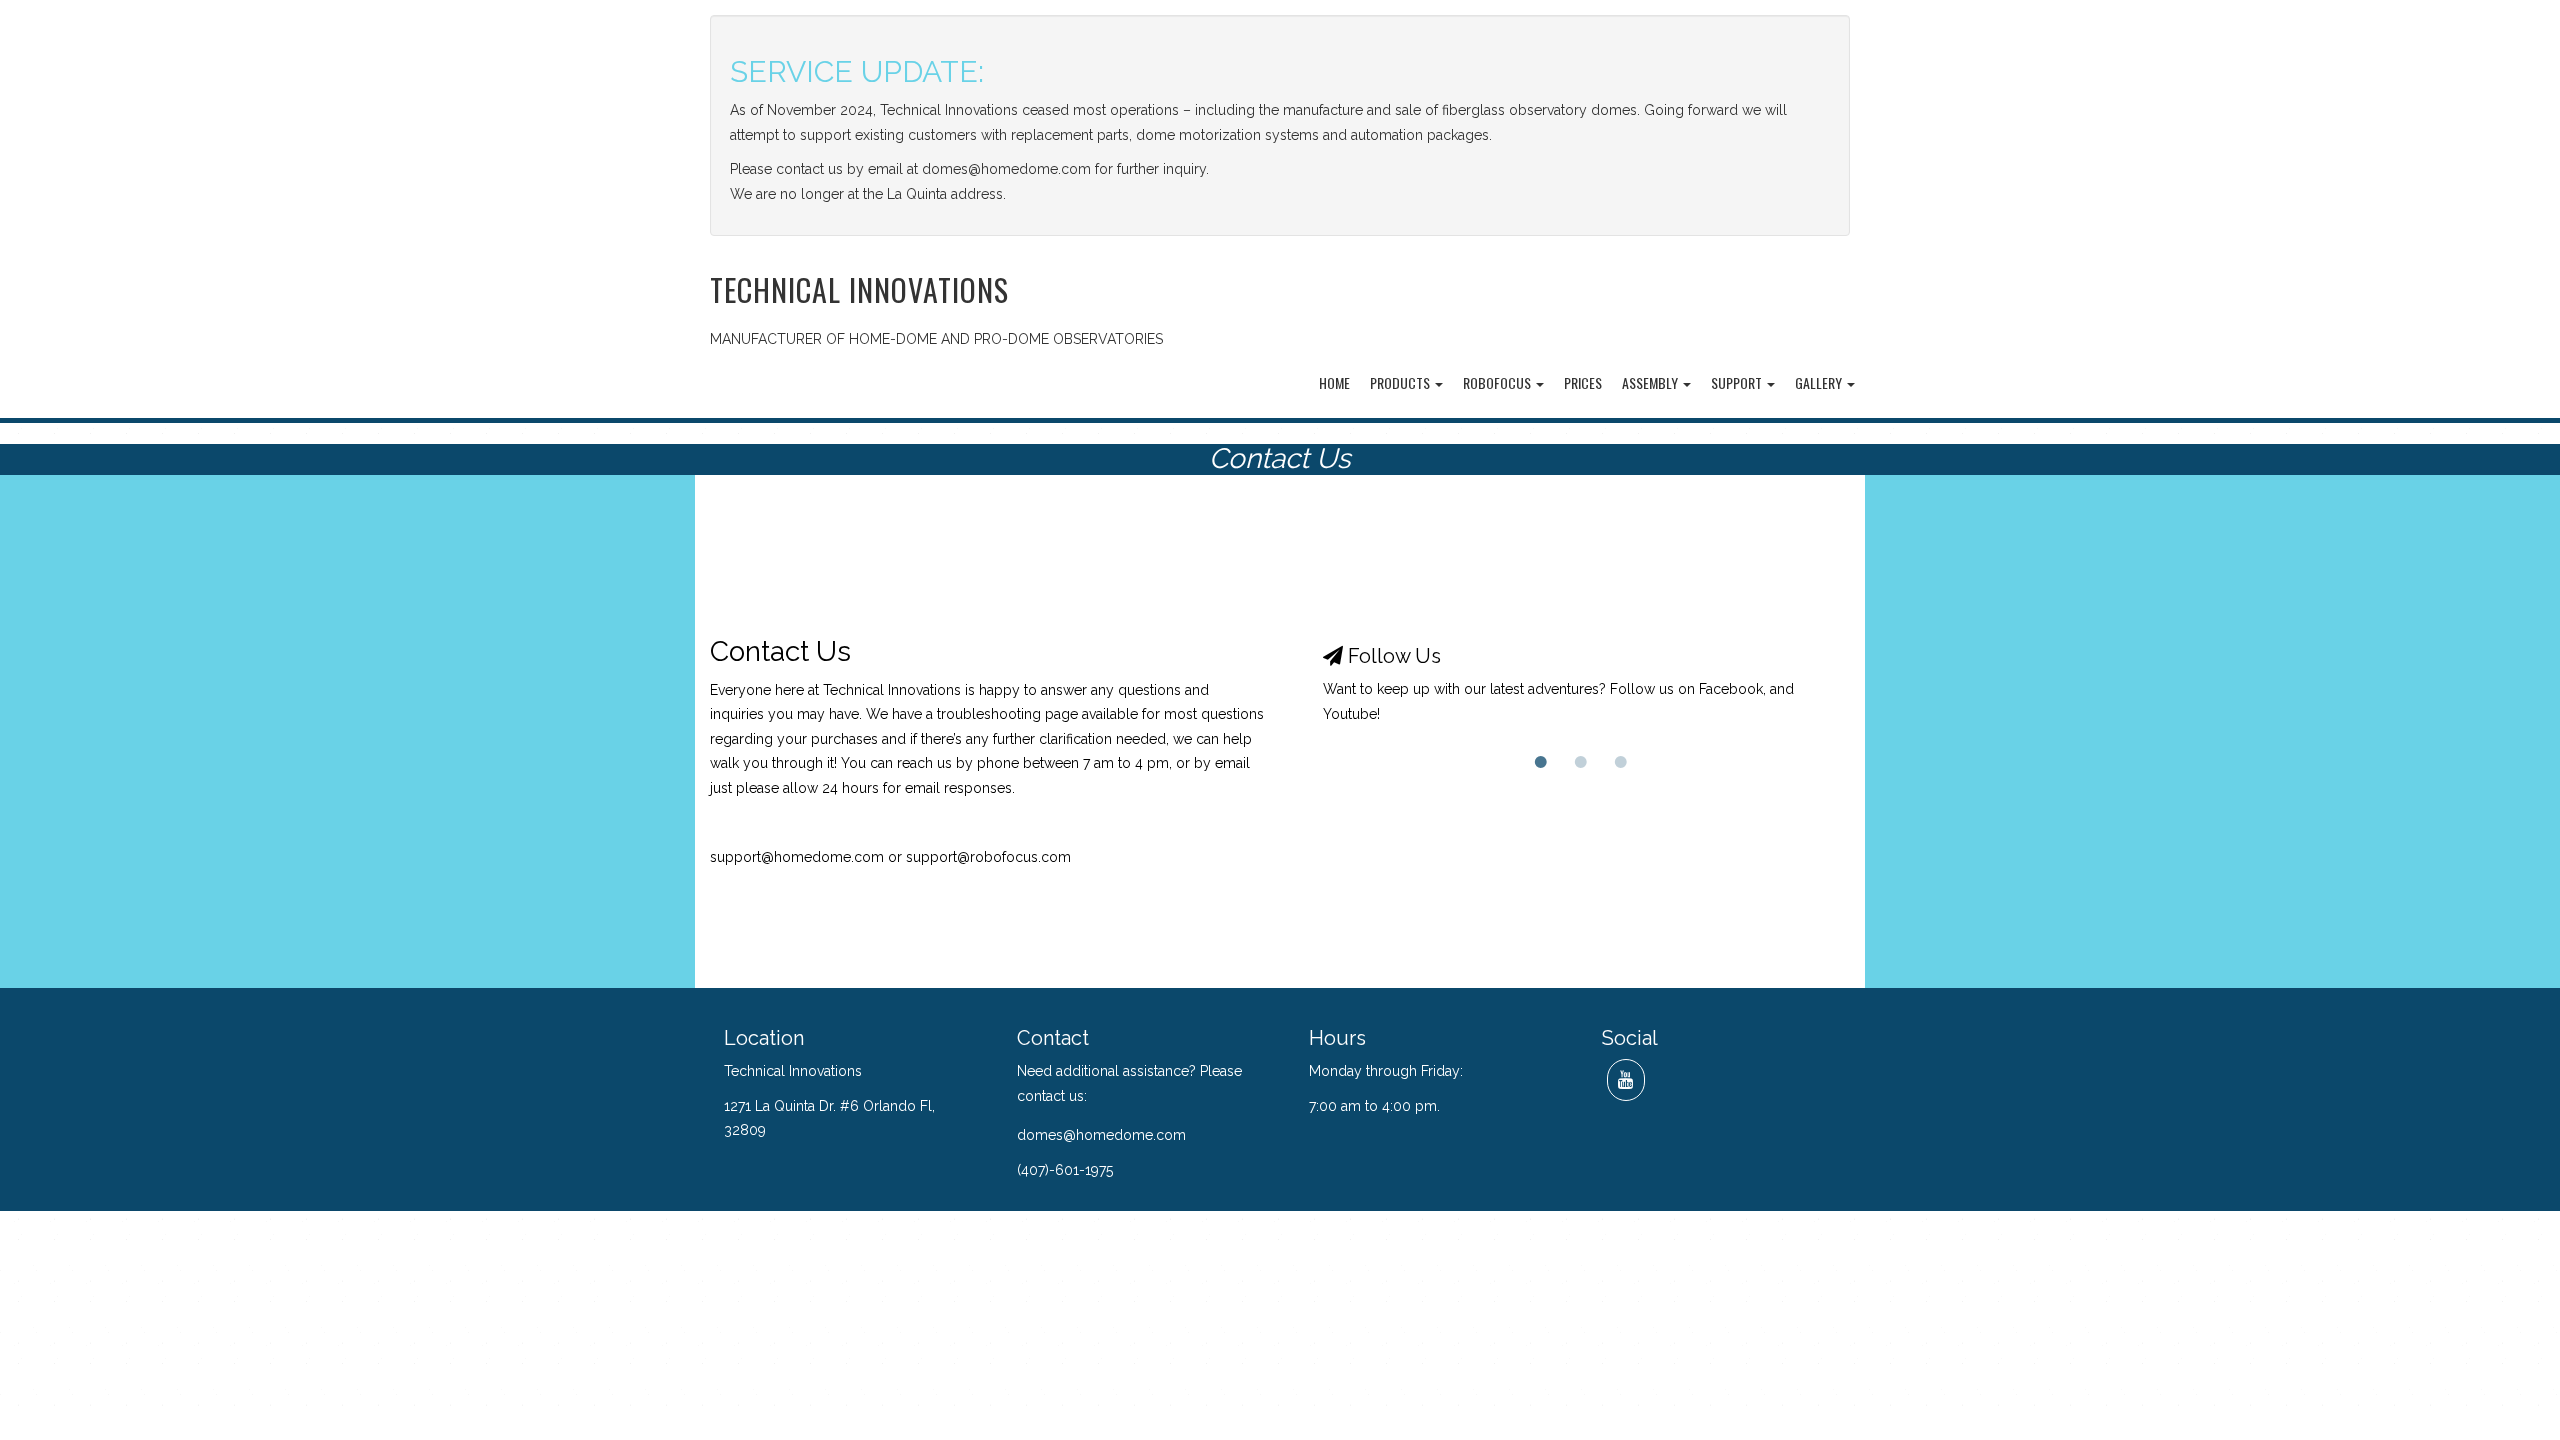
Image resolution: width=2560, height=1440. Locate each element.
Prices (1583, 382)
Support (1738, 382)
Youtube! (1351, 714)
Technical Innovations (859, 289)
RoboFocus (1498, 382)
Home (1334, 382)
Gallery (1820, 382)
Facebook (1731, 689)
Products (1401, 382)
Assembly (1651, 382)
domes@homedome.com (1101, 1135)
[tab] (1541, 762)
